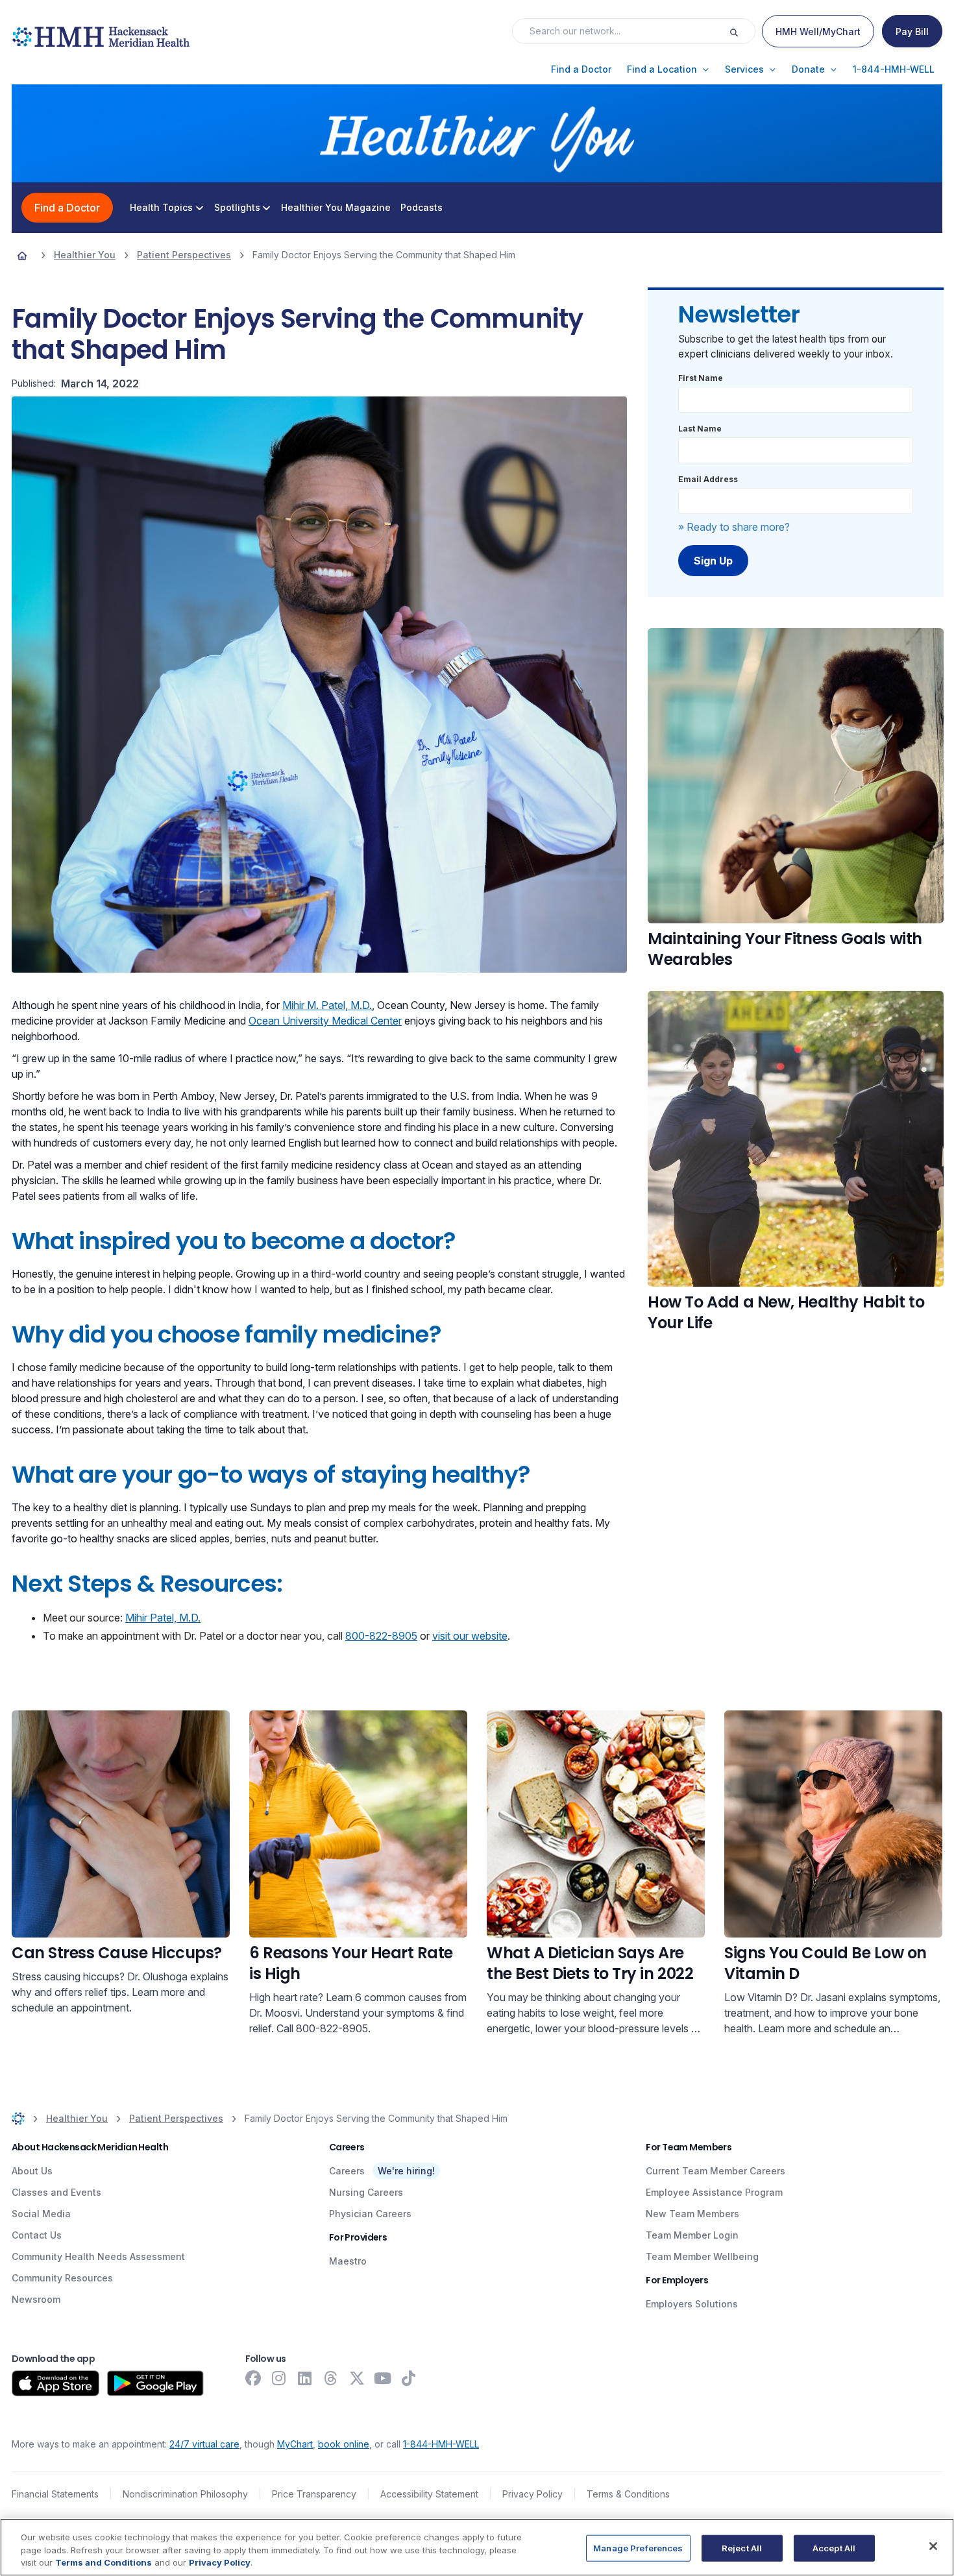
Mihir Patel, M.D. (163, 1618)
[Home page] (22, 255)
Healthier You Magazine (336, 208)
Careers (347, 2171)
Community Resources (62, 2278)
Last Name (700, 429)
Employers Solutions (692, 2304)
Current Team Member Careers (715, 2171)
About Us (32, 2171)
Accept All (834, 2547)
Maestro (348, 2261)
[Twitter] (357, 2378)
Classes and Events (56, 2192)
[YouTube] (383, 2378)
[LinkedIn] (305, 2378)
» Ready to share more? (734, 527)
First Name (701, 378)
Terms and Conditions (104, 2562)
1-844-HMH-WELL (441, 2444)
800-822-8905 (381, 1636)
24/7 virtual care (204, 2444)
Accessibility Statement (429, 2494)
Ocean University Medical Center (325, 1021)
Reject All (742, 2547)
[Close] (933, 2546)
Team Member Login (692, 2235)
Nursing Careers (366, 2192)
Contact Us (37, 2235)
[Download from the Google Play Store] (155, 2383)
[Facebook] (253, 2378)
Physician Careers (370, 2214)
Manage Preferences (638, 2547)
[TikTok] (409, 2378)
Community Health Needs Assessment (98, 2256)
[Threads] (331, 2378)
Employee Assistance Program (714, 2192)
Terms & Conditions (628, 2494)
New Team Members (692, 2214)
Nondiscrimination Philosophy (185, 2494)
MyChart (295, 2444)
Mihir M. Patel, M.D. (327, 1005)
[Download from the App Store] (55, 2383)
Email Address (708, 479)
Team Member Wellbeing (702, 2256)
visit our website (470, 1636)
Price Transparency (314, 2494)
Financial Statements (55, 2494)
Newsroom (36, 2299)
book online (344, 2444)
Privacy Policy (532, 2494)
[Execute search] (742, 31)
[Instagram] (279, 2378)
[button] (581, 69)
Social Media (41, 2214)
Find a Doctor (67, 208)
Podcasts (422, 208)
